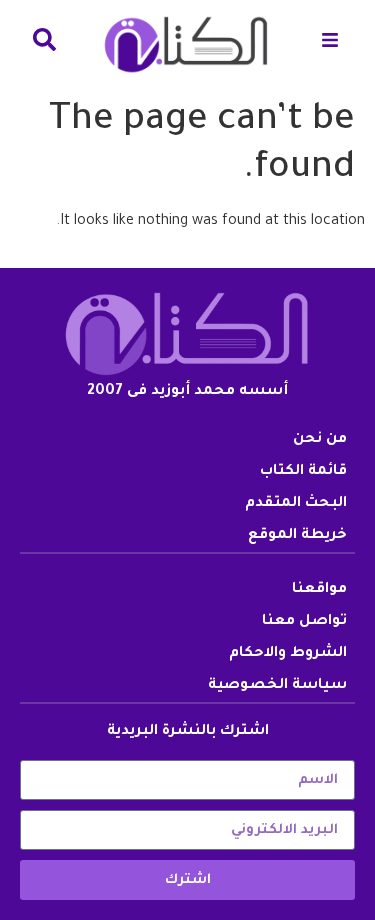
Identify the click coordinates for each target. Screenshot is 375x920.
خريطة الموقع (297, 536)
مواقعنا (319, 590)
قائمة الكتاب (303, 472)
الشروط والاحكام (288, 654)
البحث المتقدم (296, 504)
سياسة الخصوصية (277, 686)
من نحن (320, 440)
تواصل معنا (304, 622)
